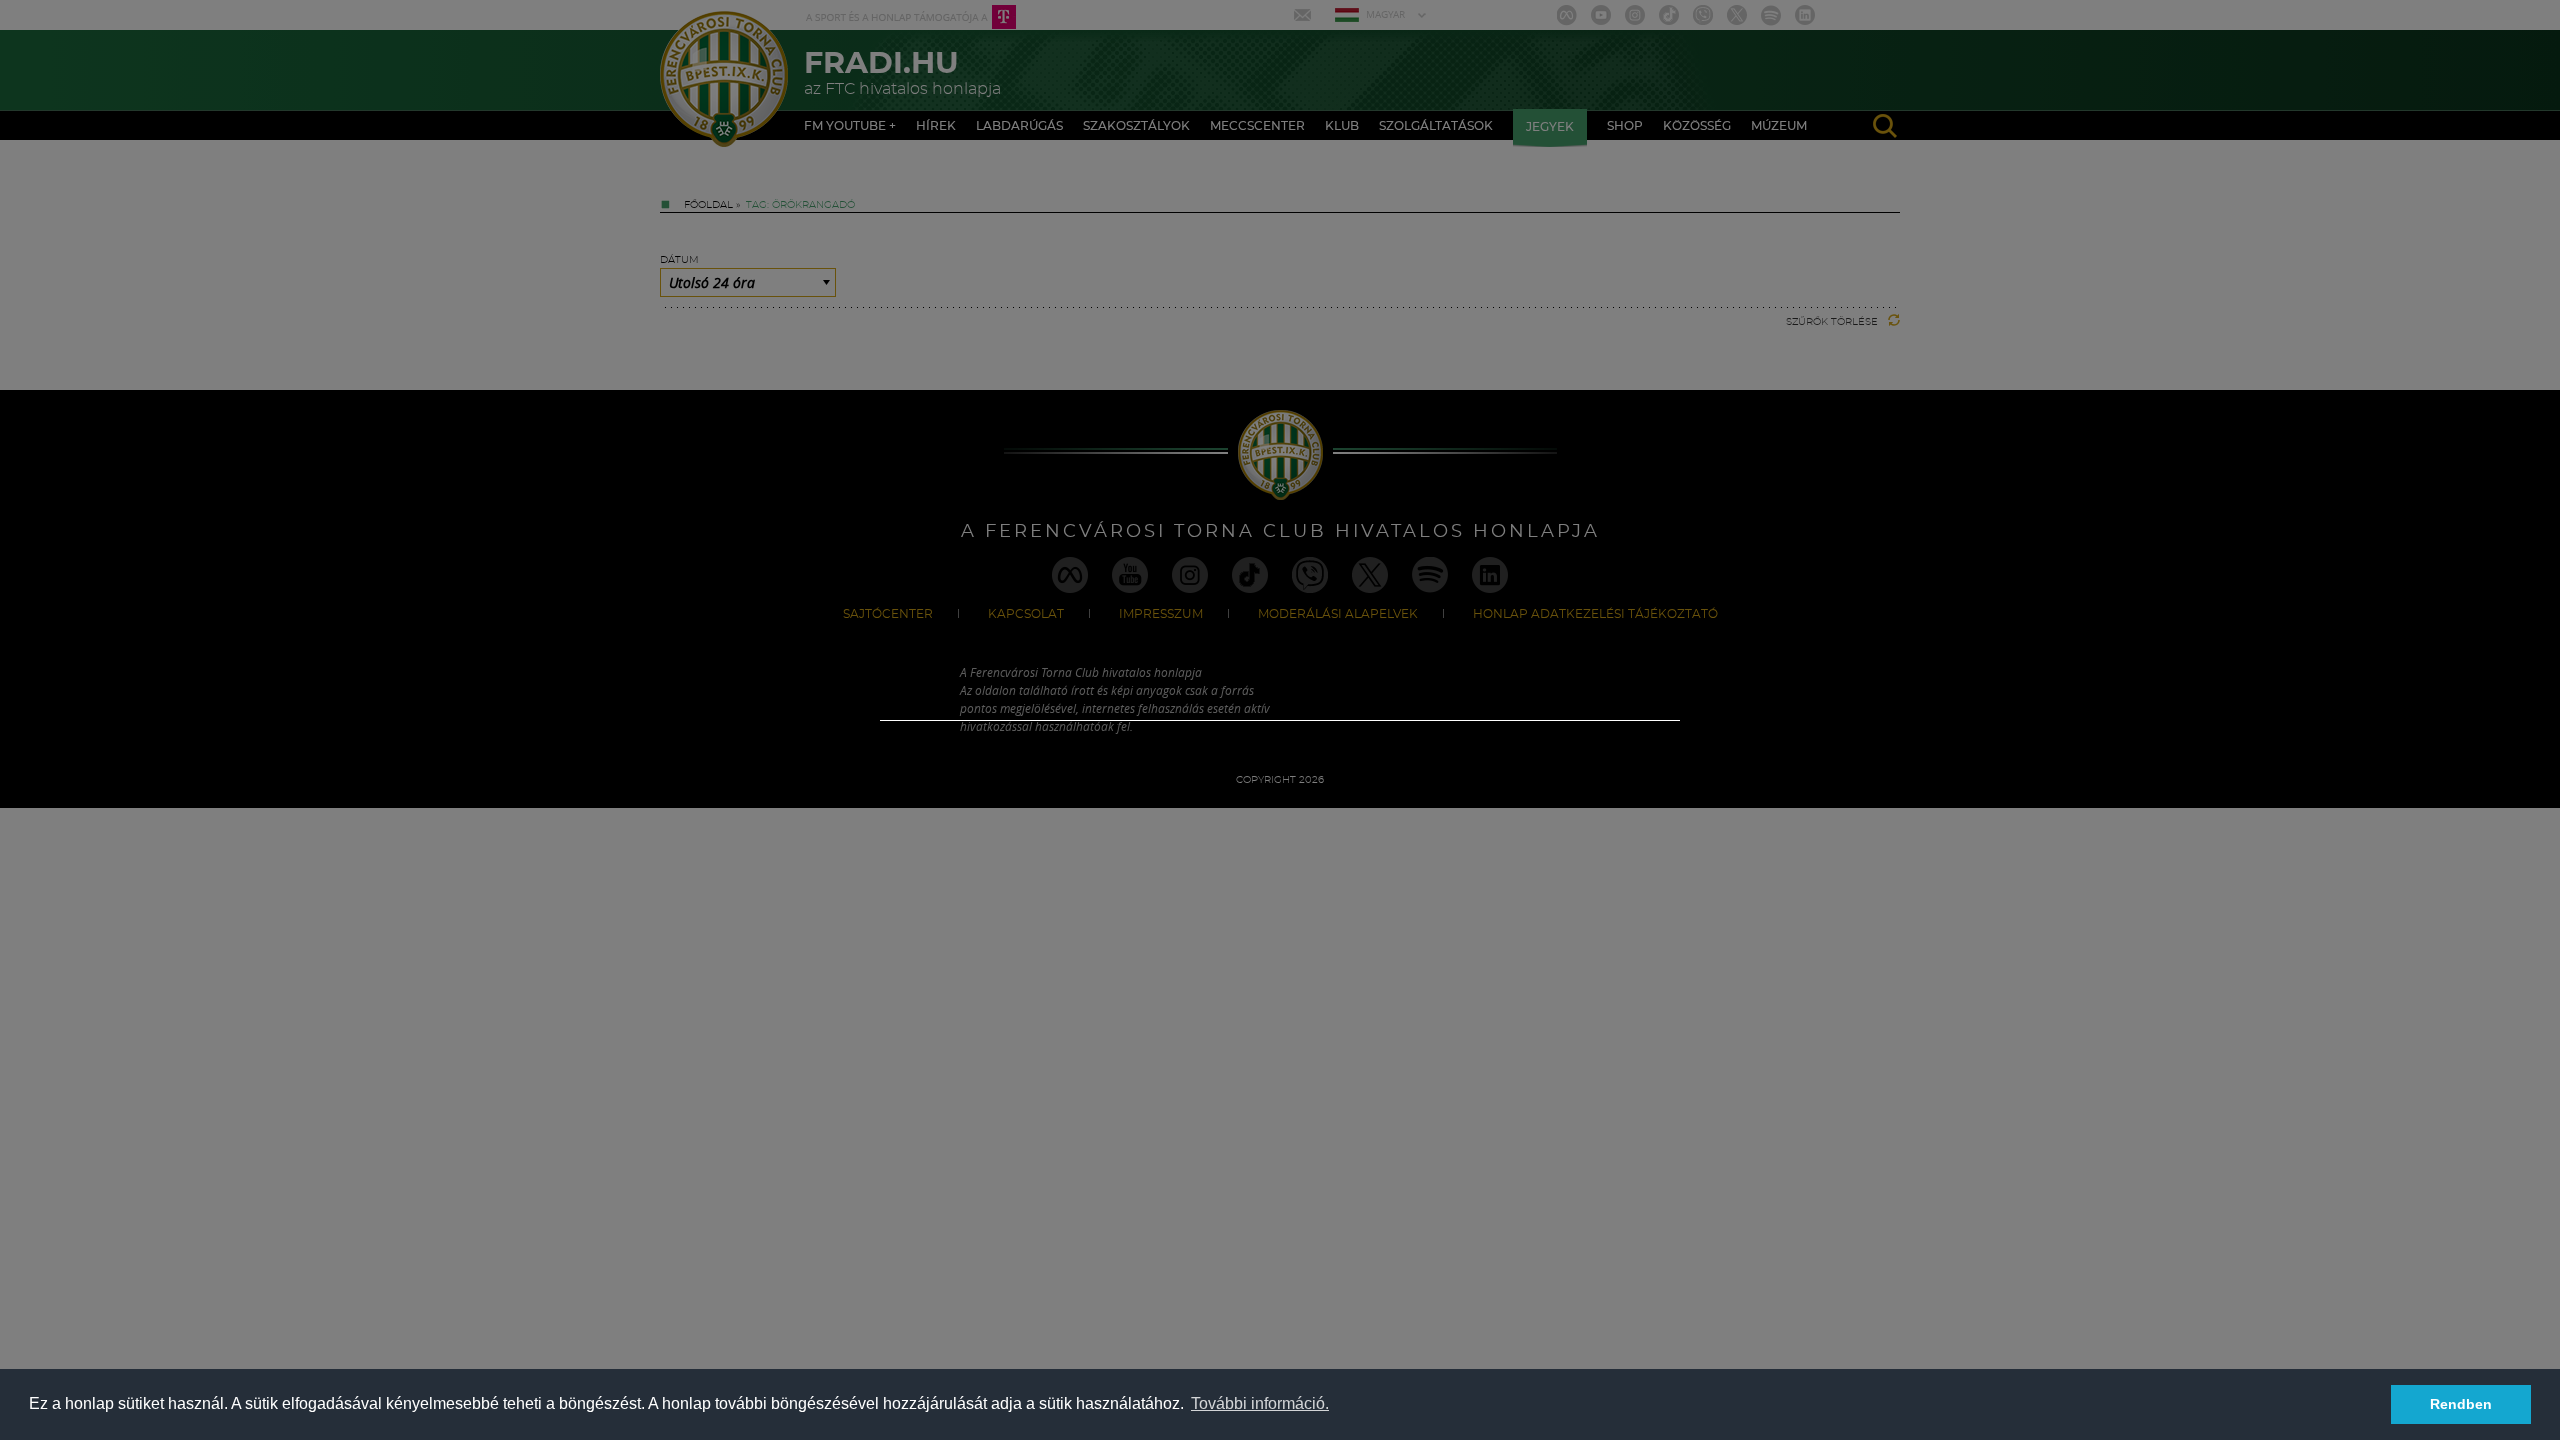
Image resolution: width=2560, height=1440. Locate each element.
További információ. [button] (1260, 1403)
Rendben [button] (2461, 1404)
